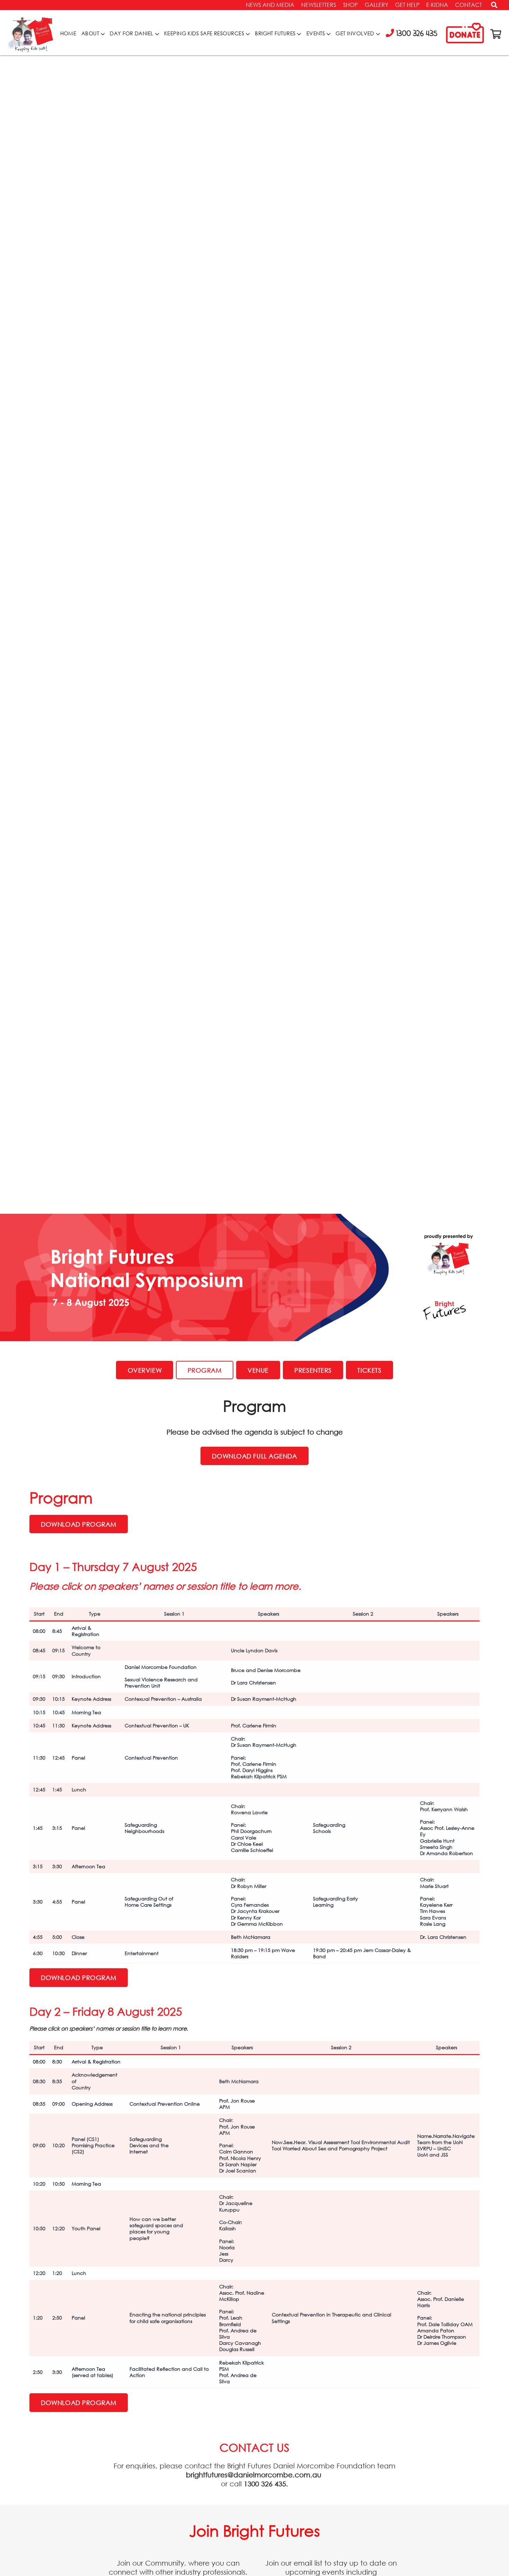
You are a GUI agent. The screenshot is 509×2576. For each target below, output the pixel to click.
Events (316, 33)
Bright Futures (275, 33)
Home (68, 33)
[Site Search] (492, 7)
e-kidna (437, 5)
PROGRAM (205, 1370)
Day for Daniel (131, 33)
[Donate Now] (465, 34)
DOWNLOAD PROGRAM (79, 1524)
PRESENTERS (313, 1370)
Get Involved (355, 33)
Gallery (376, 5)
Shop (350, 5)
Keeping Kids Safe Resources (204, 33)
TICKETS (369, 1370)
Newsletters (319, 5)
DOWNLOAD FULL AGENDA (254, 1456)
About (90, 33)
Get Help (407, 5)
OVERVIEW (145, 1370)
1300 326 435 (265, 2484)
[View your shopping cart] (496, 34)
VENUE (258, 1370)
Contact (468, 5)
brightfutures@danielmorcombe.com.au (254, 2475)
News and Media (270, 5)
